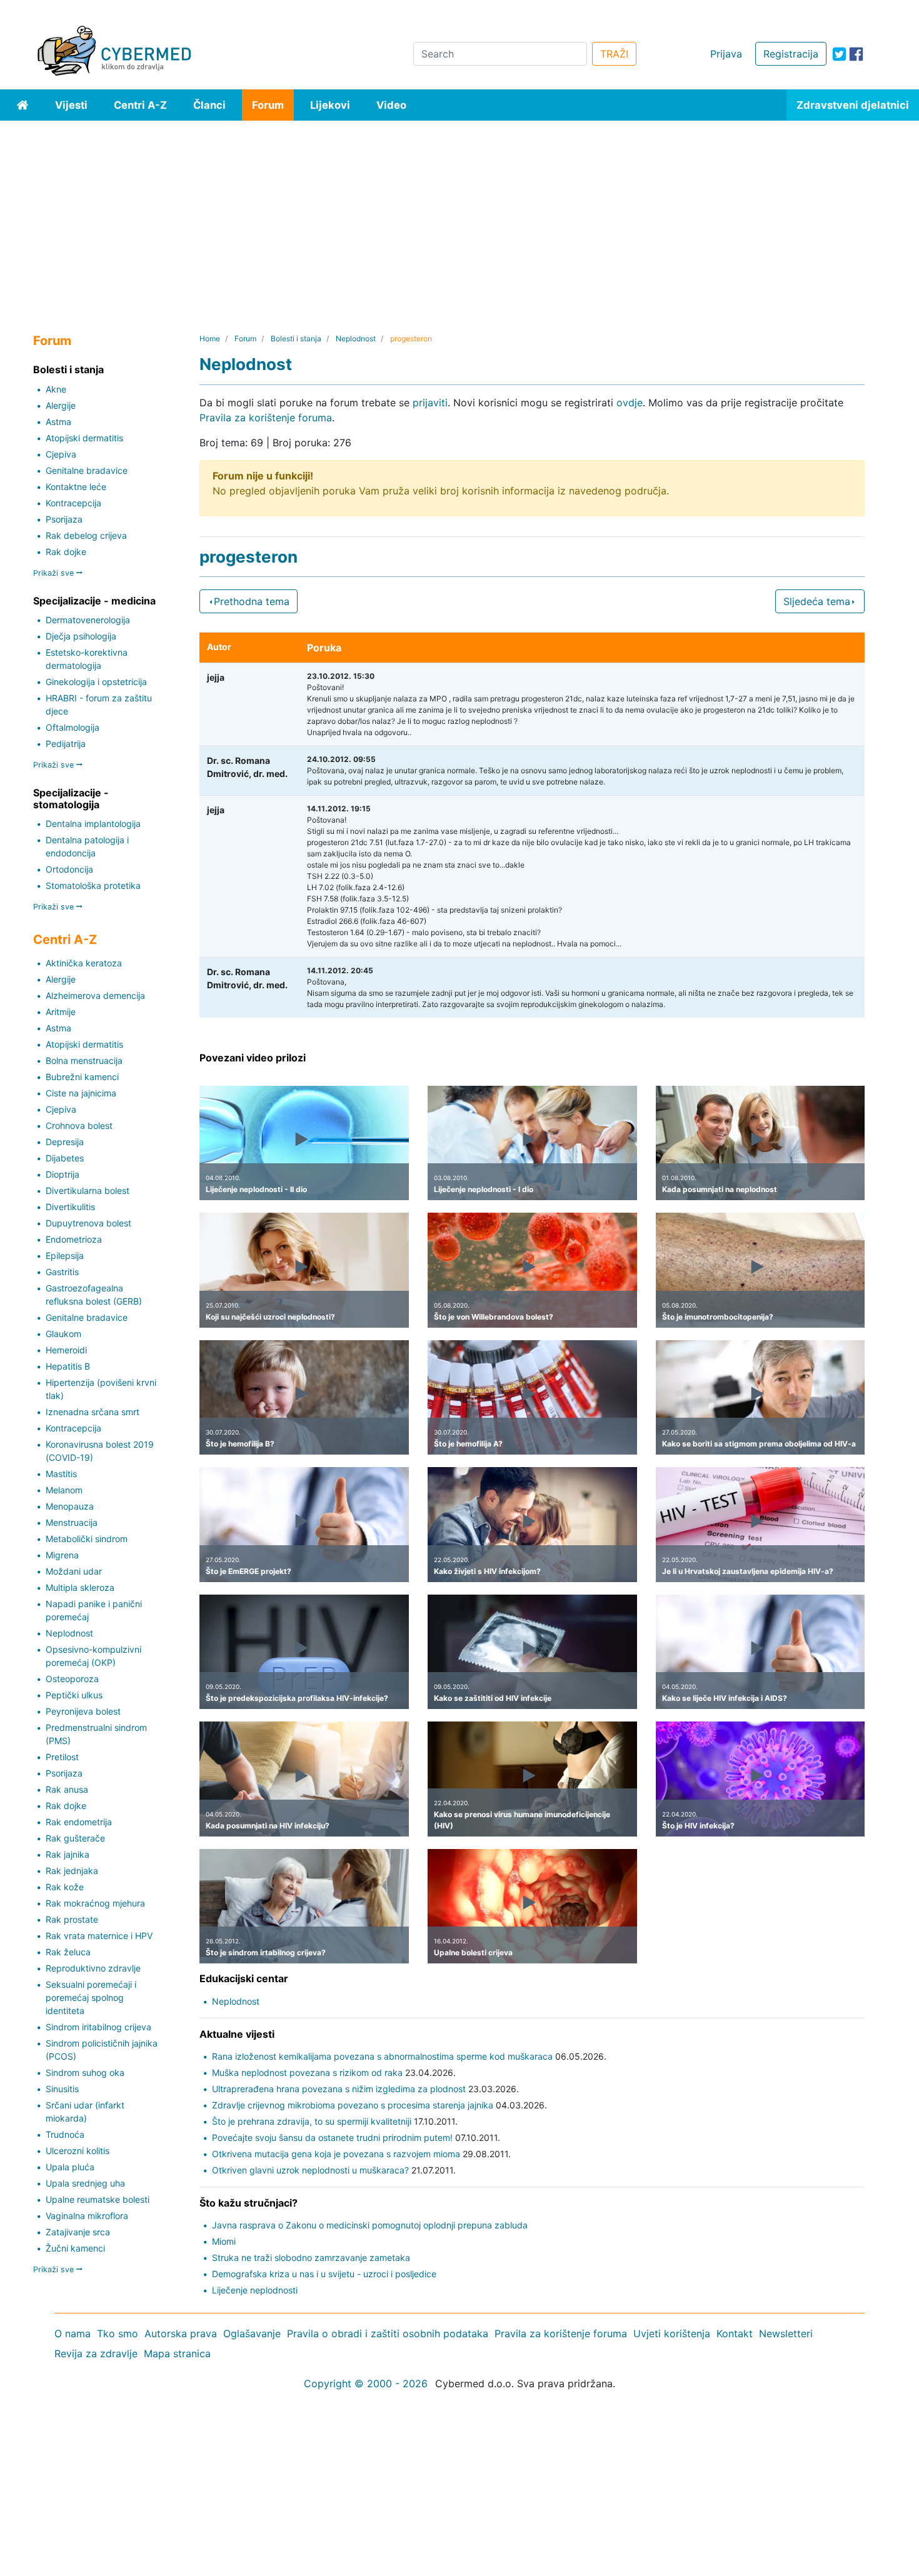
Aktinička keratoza (84, 963)
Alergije (61, 405)
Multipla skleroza (80, 1587)
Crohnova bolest (79, 1125)
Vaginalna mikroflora (87, 2216)
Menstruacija (72, 1522)
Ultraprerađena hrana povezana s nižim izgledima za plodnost (339, 2089)
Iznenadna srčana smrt (93, 1412)
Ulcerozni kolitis (78, 2151)
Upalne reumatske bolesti (98, 2199)
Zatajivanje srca (78, 2232)
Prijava (726, 54)
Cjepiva (61, 454)
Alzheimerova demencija (95, 995)
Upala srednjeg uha (85, 2183)
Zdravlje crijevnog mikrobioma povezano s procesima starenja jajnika (353, 2105)
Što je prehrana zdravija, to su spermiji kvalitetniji (312, 2121)
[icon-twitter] (839, 54)
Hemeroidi (66, 1350)
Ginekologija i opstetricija (96, 682)
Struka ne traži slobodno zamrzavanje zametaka (311, 2258)
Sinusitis (62, 2089)
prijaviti (430, 403)
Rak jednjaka (72, 1871)
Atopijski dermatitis (84, 438)
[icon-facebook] (856, 54)
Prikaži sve (55, 573)
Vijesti (71, 105)
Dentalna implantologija (93, 824)
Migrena (62, 1555)
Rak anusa (67, 1789)
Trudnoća (65, 2134)
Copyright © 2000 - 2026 (366, 2383)
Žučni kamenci (75, 2248)
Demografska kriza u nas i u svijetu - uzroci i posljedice (324, 2274)
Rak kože (65, 1887)
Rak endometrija (79, 1822)
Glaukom (63, 1334)
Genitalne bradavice (87, 470)
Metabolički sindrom (87, 1539)
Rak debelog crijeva (86, 535)
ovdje (630, 403)
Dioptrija (63, 1174)
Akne (56, 389)
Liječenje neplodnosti (255, 2290)
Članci (209, 105)
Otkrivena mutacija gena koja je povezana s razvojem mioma (336, 2154)
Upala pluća (70, 2167)
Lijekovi (330, 105)
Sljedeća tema (817, 601)
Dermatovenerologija (88, 620)
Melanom (64, 1490)
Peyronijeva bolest (83, 1711)
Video (391, 105)
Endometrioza (74, 1239)
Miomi (224, 2241)
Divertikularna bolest (88, 1190)
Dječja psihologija (81, 636)
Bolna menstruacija (84, 1060)
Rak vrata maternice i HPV (99, 1936)
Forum (268, 105)
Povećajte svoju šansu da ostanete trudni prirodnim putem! (332, 2137)
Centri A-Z (140, 105)
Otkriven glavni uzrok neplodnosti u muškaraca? (310, 2170)
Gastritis (62, 1272)
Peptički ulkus (74, 1695)
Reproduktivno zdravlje (93, 1968)
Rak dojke (66, 552)
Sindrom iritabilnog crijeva (98, 2027)
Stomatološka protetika (93, 885)
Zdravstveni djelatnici (853, 105)
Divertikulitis (70, 1207)
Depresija (65, 1142)
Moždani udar (74, 1571)
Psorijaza (64, 519)
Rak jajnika (68, 1854)
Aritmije (61, 1012)
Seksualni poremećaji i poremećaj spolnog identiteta (91, 1997)
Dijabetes (65, 1158)
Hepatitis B (68, 1366)
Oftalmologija (73, 727)
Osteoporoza (72, 1679)
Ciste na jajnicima (81, 1093)
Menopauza (70, 1506)
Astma (58, 422)
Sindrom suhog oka (85, 2072)
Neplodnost (69, 1633)
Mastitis (61, 1474)
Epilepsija (65, 1255)
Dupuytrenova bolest (88, 1223)
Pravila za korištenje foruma (266, 418)
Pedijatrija (66, 744)
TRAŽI (614, 54)
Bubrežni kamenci (82, 1077)
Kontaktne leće (76, 487)
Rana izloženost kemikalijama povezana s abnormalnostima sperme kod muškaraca (382, 2056)
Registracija (791, 54)
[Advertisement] (459, 214)
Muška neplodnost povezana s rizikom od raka (307, 2072)
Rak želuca (68, 1952)
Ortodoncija (69, 869)
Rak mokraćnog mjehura (95, 1903)
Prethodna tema (252, 601)
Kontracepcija (73, 503)
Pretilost (62, 1757)
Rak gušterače (75, 1838)
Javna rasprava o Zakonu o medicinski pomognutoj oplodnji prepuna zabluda (370, 2225)
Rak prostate (72, 1919)
